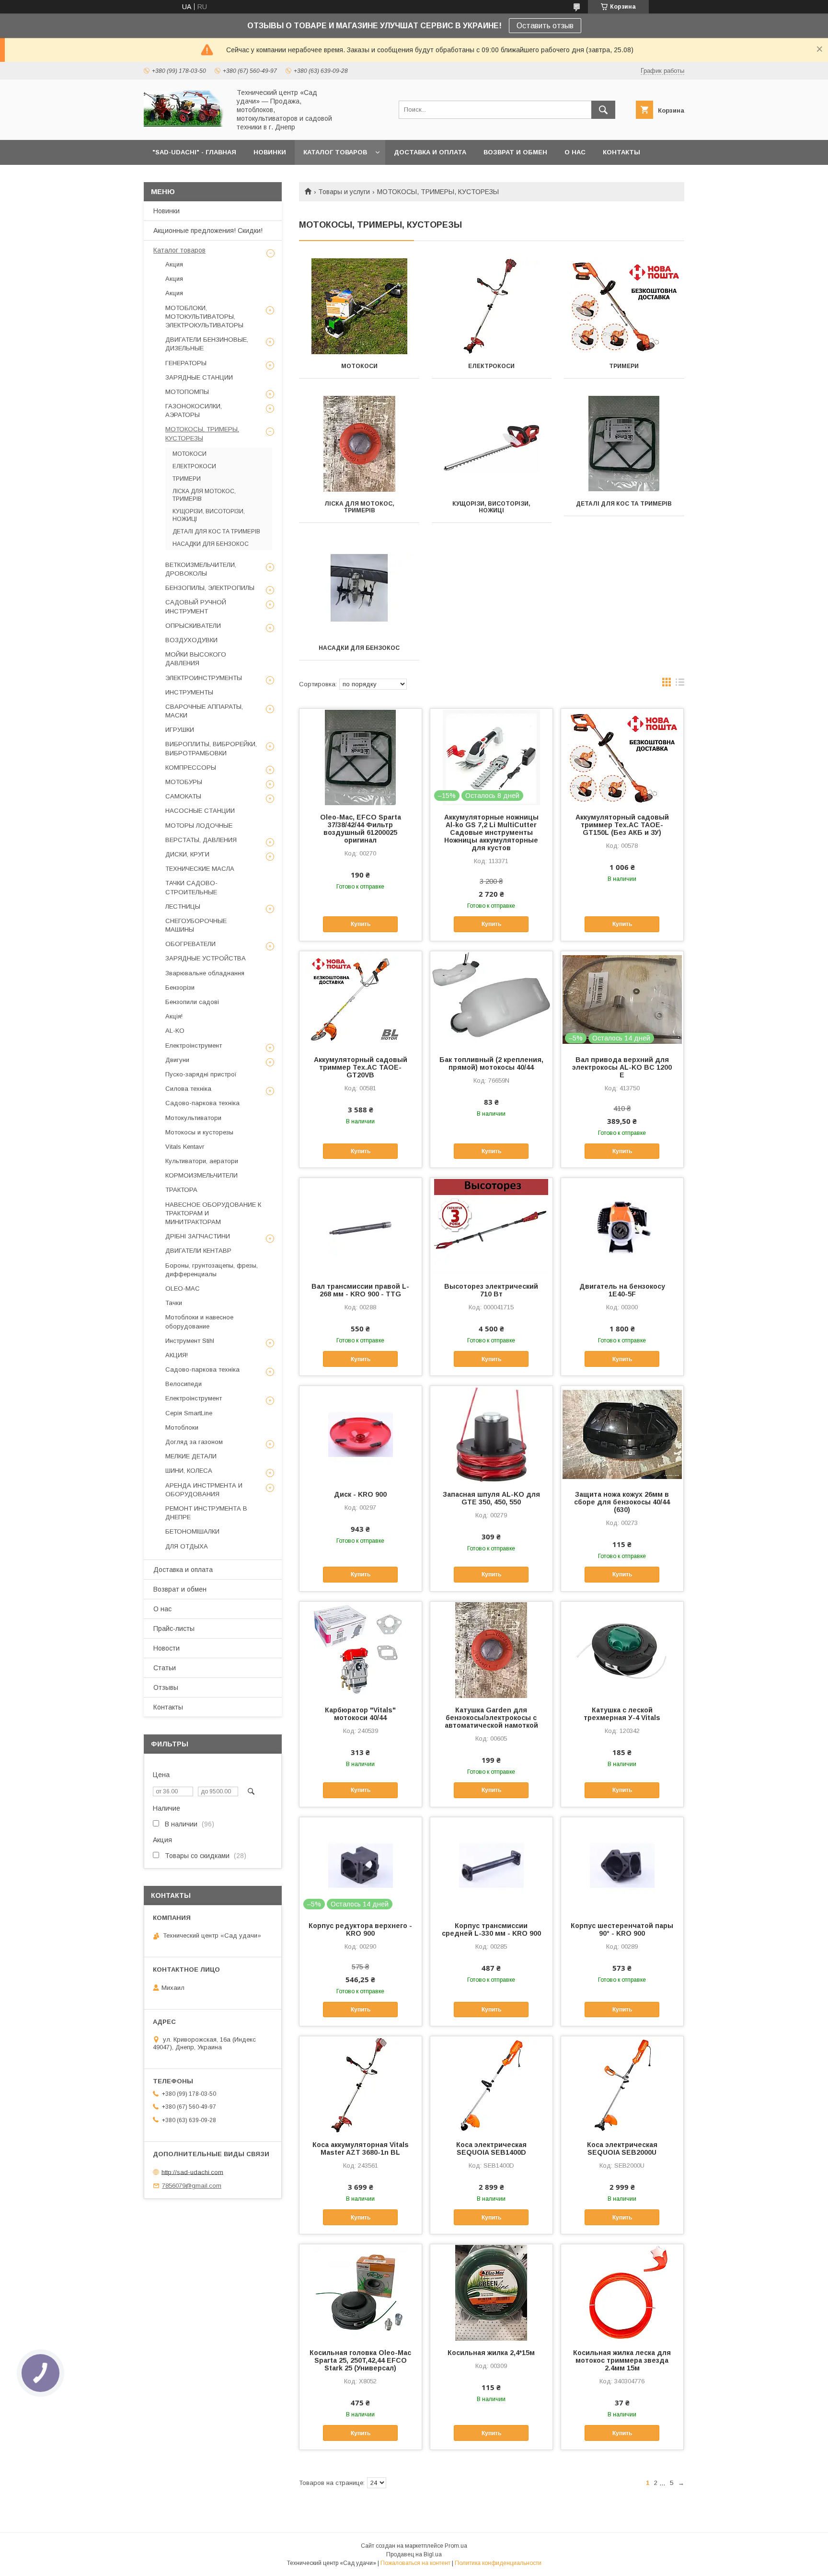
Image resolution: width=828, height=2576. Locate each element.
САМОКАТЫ (183, 796)
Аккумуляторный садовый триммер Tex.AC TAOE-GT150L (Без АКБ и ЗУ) (622, 825)
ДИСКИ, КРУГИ (187, 854)
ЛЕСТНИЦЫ (183, 907)
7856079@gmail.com (192, 2186)
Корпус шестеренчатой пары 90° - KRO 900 (622, 1929)
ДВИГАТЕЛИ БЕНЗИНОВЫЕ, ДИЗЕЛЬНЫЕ (207, 344)
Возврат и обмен (180, 1589)
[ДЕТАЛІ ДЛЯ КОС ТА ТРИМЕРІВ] (624, 444)
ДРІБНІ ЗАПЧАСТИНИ (198, 1236)
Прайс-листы (174, 1629)
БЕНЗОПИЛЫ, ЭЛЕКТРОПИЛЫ (210, 588)
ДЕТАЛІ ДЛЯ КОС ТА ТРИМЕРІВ (624, 504)
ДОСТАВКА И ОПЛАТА (430, 152)
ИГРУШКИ (180, 730)
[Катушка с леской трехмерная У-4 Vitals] (622, 1650)
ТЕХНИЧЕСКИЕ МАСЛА (200, 869)
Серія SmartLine (189, 1413)
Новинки (167, 211)
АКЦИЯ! (177, 1355)
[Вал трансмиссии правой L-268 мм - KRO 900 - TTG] (361, 1226)
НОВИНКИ (270, 152)
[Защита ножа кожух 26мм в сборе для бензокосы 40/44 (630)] (622, 1434)
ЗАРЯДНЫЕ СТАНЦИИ (199, 377)
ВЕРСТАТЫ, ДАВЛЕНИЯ (201, 840)
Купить (361, 924)
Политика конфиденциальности (498, 2563)
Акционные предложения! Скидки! (208, 231)
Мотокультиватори (193, 1118)
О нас (162, 1609)
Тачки (174, 1303)
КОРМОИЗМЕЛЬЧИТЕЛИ (201, 1175)
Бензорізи (180, 988)
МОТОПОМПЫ (187, 392)
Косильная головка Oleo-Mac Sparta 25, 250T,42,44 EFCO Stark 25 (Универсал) (360, 2360)
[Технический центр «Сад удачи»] (184, 126)
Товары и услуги (344, 192)
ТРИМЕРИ (624, 366)
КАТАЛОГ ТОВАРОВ (335, 152)
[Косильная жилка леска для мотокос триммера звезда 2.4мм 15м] (622, 2292)
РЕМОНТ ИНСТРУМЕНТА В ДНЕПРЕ (206, 1513)
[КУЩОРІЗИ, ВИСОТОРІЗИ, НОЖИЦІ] (492, 444)
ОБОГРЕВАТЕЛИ (190, 944)
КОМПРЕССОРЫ (191, 768)
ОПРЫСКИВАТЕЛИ (193, 626)
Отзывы (166, 1687)
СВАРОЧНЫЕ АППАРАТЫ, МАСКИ (204, 711)
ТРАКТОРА (181, 1190)
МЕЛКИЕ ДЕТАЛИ (191, 1456)
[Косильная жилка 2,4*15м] (491, 2292)
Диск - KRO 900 (360, 1494)
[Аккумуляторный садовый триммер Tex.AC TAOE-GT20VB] (361, 999)
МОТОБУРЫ (184, 782)
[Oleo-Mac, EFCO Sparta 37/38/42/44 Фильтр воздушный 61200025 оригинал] (361, 757)
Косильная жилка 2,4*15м (491, 2353)
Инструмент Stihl (190, 1341)
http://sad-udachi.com (192, 2172)
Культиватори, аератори (202, 1161)
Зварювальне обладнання (205, 973)
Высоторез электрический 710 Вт (491, 1290)
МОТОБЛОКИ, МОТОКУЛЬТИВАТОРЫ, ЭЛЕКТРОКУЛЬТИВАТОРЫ (204, 317)
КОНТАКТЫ (621, 152)
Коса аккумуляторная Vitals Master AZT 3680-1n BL (361, 2149)
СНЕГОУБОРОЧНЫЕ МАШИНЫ (196, 925)
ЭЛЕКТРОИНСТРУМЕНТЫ (204, 678)
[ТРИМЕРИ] (624, 306)
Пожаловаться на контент (415, 2563)
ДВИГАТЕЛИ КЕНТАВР (198, 1251)
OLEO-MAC (183, 1288)
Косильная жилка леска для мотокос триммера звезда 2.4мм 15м (622, 2360)
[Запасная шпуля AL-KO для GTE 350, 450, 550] (491, 1434)
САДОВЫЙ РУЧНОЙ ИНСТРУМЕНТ (196, 606)
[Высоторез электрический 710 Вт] (491, 1226)
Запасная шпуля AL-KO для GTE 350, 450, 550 (491, 1498)
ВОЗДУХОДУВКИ (191, 640)
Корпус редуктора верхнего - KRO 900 (360, 1929)
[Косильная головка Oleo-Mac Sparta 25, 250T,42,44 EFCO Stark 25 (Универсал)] (361, 2292)
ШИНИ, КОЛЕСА (189, 1471)
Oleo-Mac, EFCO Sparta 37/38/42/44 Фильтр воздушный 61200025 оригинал (361, 829)
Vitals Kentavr (185, 1147)
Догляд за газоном (194, 1442)
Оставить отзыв (545, 26)
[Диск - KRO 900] (361, 1434)
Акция (174, 264)
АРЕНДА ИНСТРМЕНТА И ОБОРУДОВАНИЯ (204, 1490)
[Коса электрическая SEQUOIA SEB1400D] (491, 2084)
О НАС (575, 152)
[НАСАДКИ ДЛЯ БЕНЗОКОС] (359, 588)
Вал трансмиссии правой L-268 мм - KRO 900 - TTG (360, 1290)
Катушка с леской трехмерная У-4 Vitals (622, 1714)
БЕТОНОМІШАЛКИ (192, 1531)
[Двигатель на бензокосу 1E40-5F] (622, 1226)
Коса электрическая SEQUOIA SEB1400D (491, 2149)
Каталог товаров (179, 250)
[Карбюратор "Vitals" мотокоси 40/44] (361, 1650)
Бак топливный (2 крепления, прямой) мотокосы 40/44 (491, 1063)
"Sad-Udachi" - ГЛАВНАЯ (194, 152)
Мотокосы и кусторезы (199, 1132)
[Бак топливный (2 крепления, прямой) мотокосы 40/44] (491, 999)
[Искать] (603, 110)
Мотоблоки (182, 1427)
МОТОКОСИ (359, 366)
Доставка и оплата (183, 1570)
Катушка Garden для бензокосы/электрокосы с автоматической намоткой (491, 1718)
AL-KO (175, 1031)
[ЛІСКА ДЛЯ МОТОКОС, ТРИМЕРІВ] (359, 444)
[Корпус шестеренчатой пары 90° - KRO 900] (622, 1865)
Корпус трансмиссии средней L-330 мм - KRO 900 (491, 1929)
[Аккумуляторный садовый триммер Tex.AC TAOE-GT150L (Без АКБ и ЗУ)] (622, 757)
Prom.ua (456, 2546)
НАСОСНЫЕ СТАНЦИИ (200, 811)
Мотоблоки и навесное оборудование (199, 1322)
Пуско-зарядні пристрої (201, 1074)
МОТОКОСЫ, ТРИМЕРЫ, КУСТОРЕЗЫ (202, 433)
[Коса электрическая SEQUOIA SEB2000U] (622, 2084)
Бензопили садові (192, 1002)
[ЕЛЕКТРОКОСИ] (492, 306)
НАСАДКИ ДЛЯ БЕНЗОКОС (359, 648)
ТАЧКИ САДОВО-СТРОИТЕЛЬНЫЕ (191, 887)
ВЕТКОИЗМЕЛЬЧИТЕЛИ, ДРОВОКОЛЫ (201, 569)
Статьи (165, 1668)
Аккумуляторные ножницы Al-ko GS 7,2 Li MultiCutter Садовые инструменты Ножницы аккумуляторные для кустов (491, 832)
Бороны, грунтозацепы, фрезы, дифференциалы (212, 1270)
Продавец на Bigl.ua (414, 2554)
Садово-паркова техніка (202, 1103)
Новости (167, 1648)
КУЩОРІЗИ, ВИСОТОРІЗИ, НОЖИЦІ (491, 507)
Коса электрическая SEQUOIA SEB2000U (622, 2149)
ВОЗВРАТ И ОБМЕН (515, 152)
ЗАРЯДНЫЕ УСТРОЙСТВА (206, 958)
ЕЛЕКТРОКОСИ (491, 366)
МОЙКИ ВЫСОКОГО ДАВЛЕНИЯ (196, 659)
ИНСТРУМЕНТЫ (189, 692)
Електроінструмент (194, 1045)
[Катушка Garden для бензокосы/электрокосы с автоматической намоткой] (491, 1650)
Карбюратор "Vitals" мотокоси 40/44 (360, 1714)
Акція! (174, 1016)
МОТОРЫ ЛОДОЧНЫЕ (199, 826)
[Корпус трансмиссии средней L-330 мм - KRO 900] (491, 1865)
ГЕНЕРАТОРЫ (186, 363)
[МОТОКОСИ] (359, 306)
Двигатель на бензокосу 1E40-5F (622, 1290)
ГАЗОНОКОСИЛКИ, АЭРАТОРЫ (194, 410)
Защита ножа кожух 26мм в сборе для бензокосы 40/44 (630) (622, 1502)
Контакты (168, 1707)
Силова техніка (188, 1089)
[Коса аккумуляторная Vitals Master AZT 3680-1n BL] (361, 2084)
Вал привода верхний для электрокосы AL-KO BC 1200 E (622, 1067)
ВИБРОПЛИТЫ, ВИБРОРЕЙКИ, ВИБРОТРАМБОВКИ (211, 748)
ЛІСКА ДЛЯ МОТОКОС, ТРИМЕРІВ (359, 507)
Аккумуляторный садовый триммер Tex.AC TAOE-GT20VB (361, 1067)
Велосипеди (184, 1384)
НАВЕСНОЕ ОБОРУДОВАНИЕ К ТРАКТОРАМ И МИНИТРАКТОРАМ (213, 1213)
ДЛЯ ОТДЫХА (187, 1546)
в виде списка (680, 684)
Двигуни (177, 1060)
